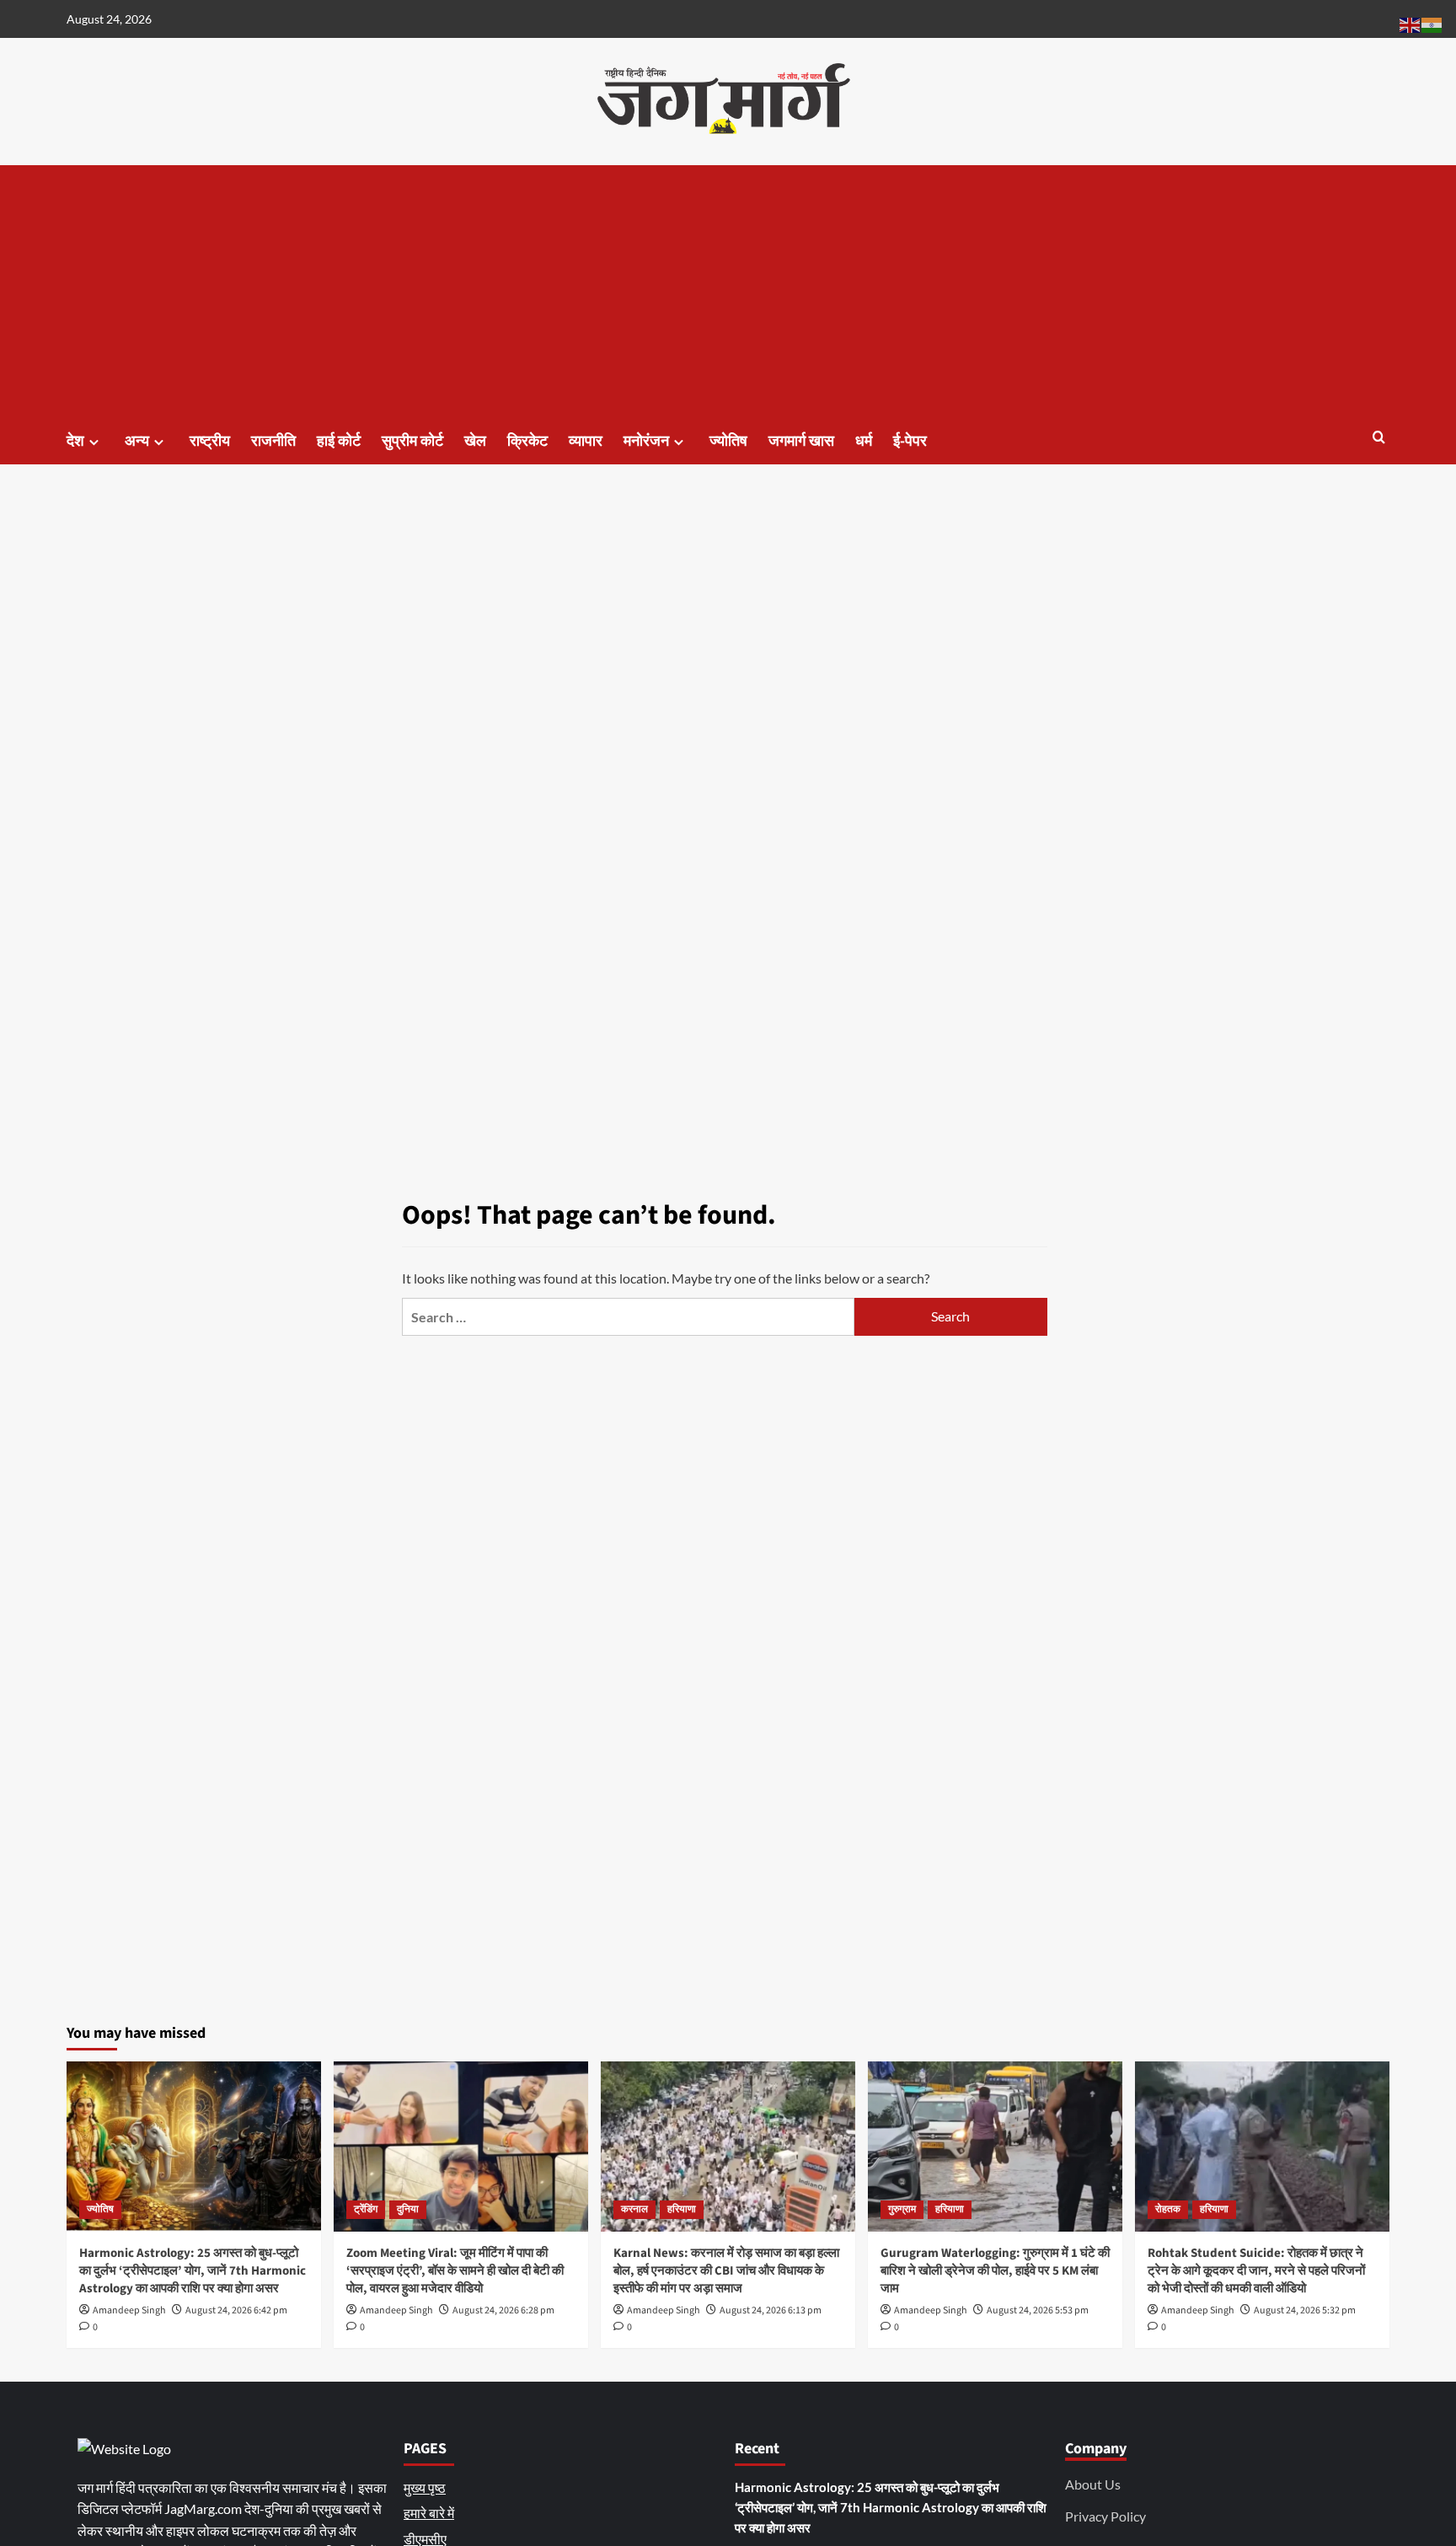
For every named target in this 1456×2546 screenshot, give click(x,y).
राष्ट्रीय (210, 441)
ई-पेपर (910, 441)
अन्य (137, 441)
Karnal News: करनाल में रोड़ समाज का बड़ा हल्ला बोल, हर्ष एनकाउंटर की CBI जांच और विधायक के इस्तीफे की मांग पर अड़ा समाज (726, 2271)
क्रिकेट (527, 441)
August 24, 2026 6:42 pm (236, 2310)
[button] (1379, 439)
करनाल (634, 2209)
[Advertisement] (728, 292)
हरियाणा (682, 2209)
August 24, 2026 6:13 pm (771, 2310)
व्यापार (586, 441)
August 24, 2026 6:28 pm (503, 2310)
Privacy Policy (1105, 2516)
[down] (94, 442)
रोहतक (1168, 2209)
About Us (1093, 2484)
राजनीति (273, 441)
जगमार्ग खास (801, 441)
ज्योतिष (728, 441)
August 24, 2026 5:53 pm (1038, 2310)
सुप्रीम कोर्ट (412, 441)
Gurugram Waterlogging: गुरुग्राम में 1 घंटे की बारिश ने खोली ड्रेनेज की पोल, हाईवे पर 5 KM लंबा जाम (995, 2271)
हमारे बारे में (429, 2513)
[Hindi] (1432, 23)
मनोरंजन (646, 441)
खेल (475, 441)
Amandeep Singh (129, 2310)
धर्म (864, 441)
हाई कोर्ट (339, 441)
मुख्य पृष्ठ (425, 2487)
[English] (1410, 23)
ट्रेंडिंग (366, 2209)
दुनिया (408, 2209)
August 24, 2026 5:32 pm (1305, 2310)
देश (75, 441)
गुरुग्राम (902, 2209)
